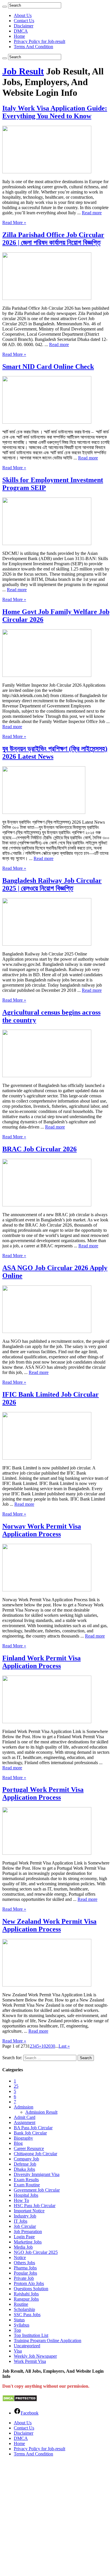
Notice (20, 2257)
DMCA (21, 31)
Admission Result (41, 2112)
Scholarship (24, 2309)
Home (19, 36)
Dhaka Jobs (24, 2169)
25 (16, 2086)
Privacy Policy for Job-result (39, 41)
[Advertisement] (56, 2517)
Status (19, 2320)
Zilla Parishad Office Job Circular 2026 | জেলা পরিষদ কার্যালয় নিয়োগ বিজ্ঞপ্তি (53, 239)
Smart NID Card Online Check (48, 367)
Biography (23, 2138)
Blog (18, 2143)
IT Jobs (21, 2221)
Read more (92, 213)
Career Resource (29, 2148)
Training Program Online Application (48, 2341)
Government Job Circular (37, 2190)
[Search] (5, 7)
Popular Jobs (25, 2273)
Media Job (23, 2247)
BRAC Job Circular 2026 (39, 1149)
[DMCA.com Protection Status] (20, 2400)
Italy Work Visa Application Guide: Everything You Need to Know (55, 112)
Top (17, 2330)
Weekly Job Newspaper (35, 2356)
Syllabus (22, 2325)
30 (53, 2046)
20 (48, 2046)
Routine (21, 2304)
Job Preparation (28, 2232)
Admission (24, 2107)
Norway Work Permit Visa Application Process (42, 1530)
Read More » (14, 223)
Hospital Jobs (26, 2195)
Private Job (24, 2278)
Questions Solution (31, 2289)
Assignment (25, 2122)
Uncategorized (27, 2346)
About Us (23, 15)
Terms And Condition (33, 47)
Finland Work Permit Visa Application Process (41, 1662)
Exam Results (26, 2180)
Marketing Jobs (28, 2242)
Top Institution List (31, 2335)
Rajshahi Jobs (26, 2294)
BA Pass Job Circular (33, 2128)
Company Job (26, 2159)
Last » (64, 2046)
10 (44, 2046)
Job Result (23, 71)
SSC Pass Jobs (27, 2315)
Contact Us (24, 21)
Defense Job (25, 2164)
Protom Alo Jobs (29, 2283)
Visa (18, 2351)
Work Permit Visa (30, 2361)
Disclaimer (24, 26)
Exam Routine (27, 2185)
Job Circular (25, 2226)
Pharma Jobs (25, 2268)
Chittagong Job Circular (35, 2154)
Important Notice (29, 2211)
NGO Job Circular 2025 (36, 2252)
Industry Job (25, 2216)
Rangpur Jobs (26, 2299)
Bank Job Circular (30, 2133)
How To (21, 2200)
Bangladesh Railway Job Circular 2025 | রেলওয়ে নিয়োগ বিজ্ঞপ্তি (52, 884)
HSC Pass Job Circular (35, 2206)
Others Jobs (24, 2263)
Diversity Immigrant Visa (37, 2174)
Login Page (24, 2237)
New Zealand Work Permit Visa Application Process (49, 1925)
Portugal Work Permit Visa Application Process (43, 1793)
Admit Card (25, 2117)
